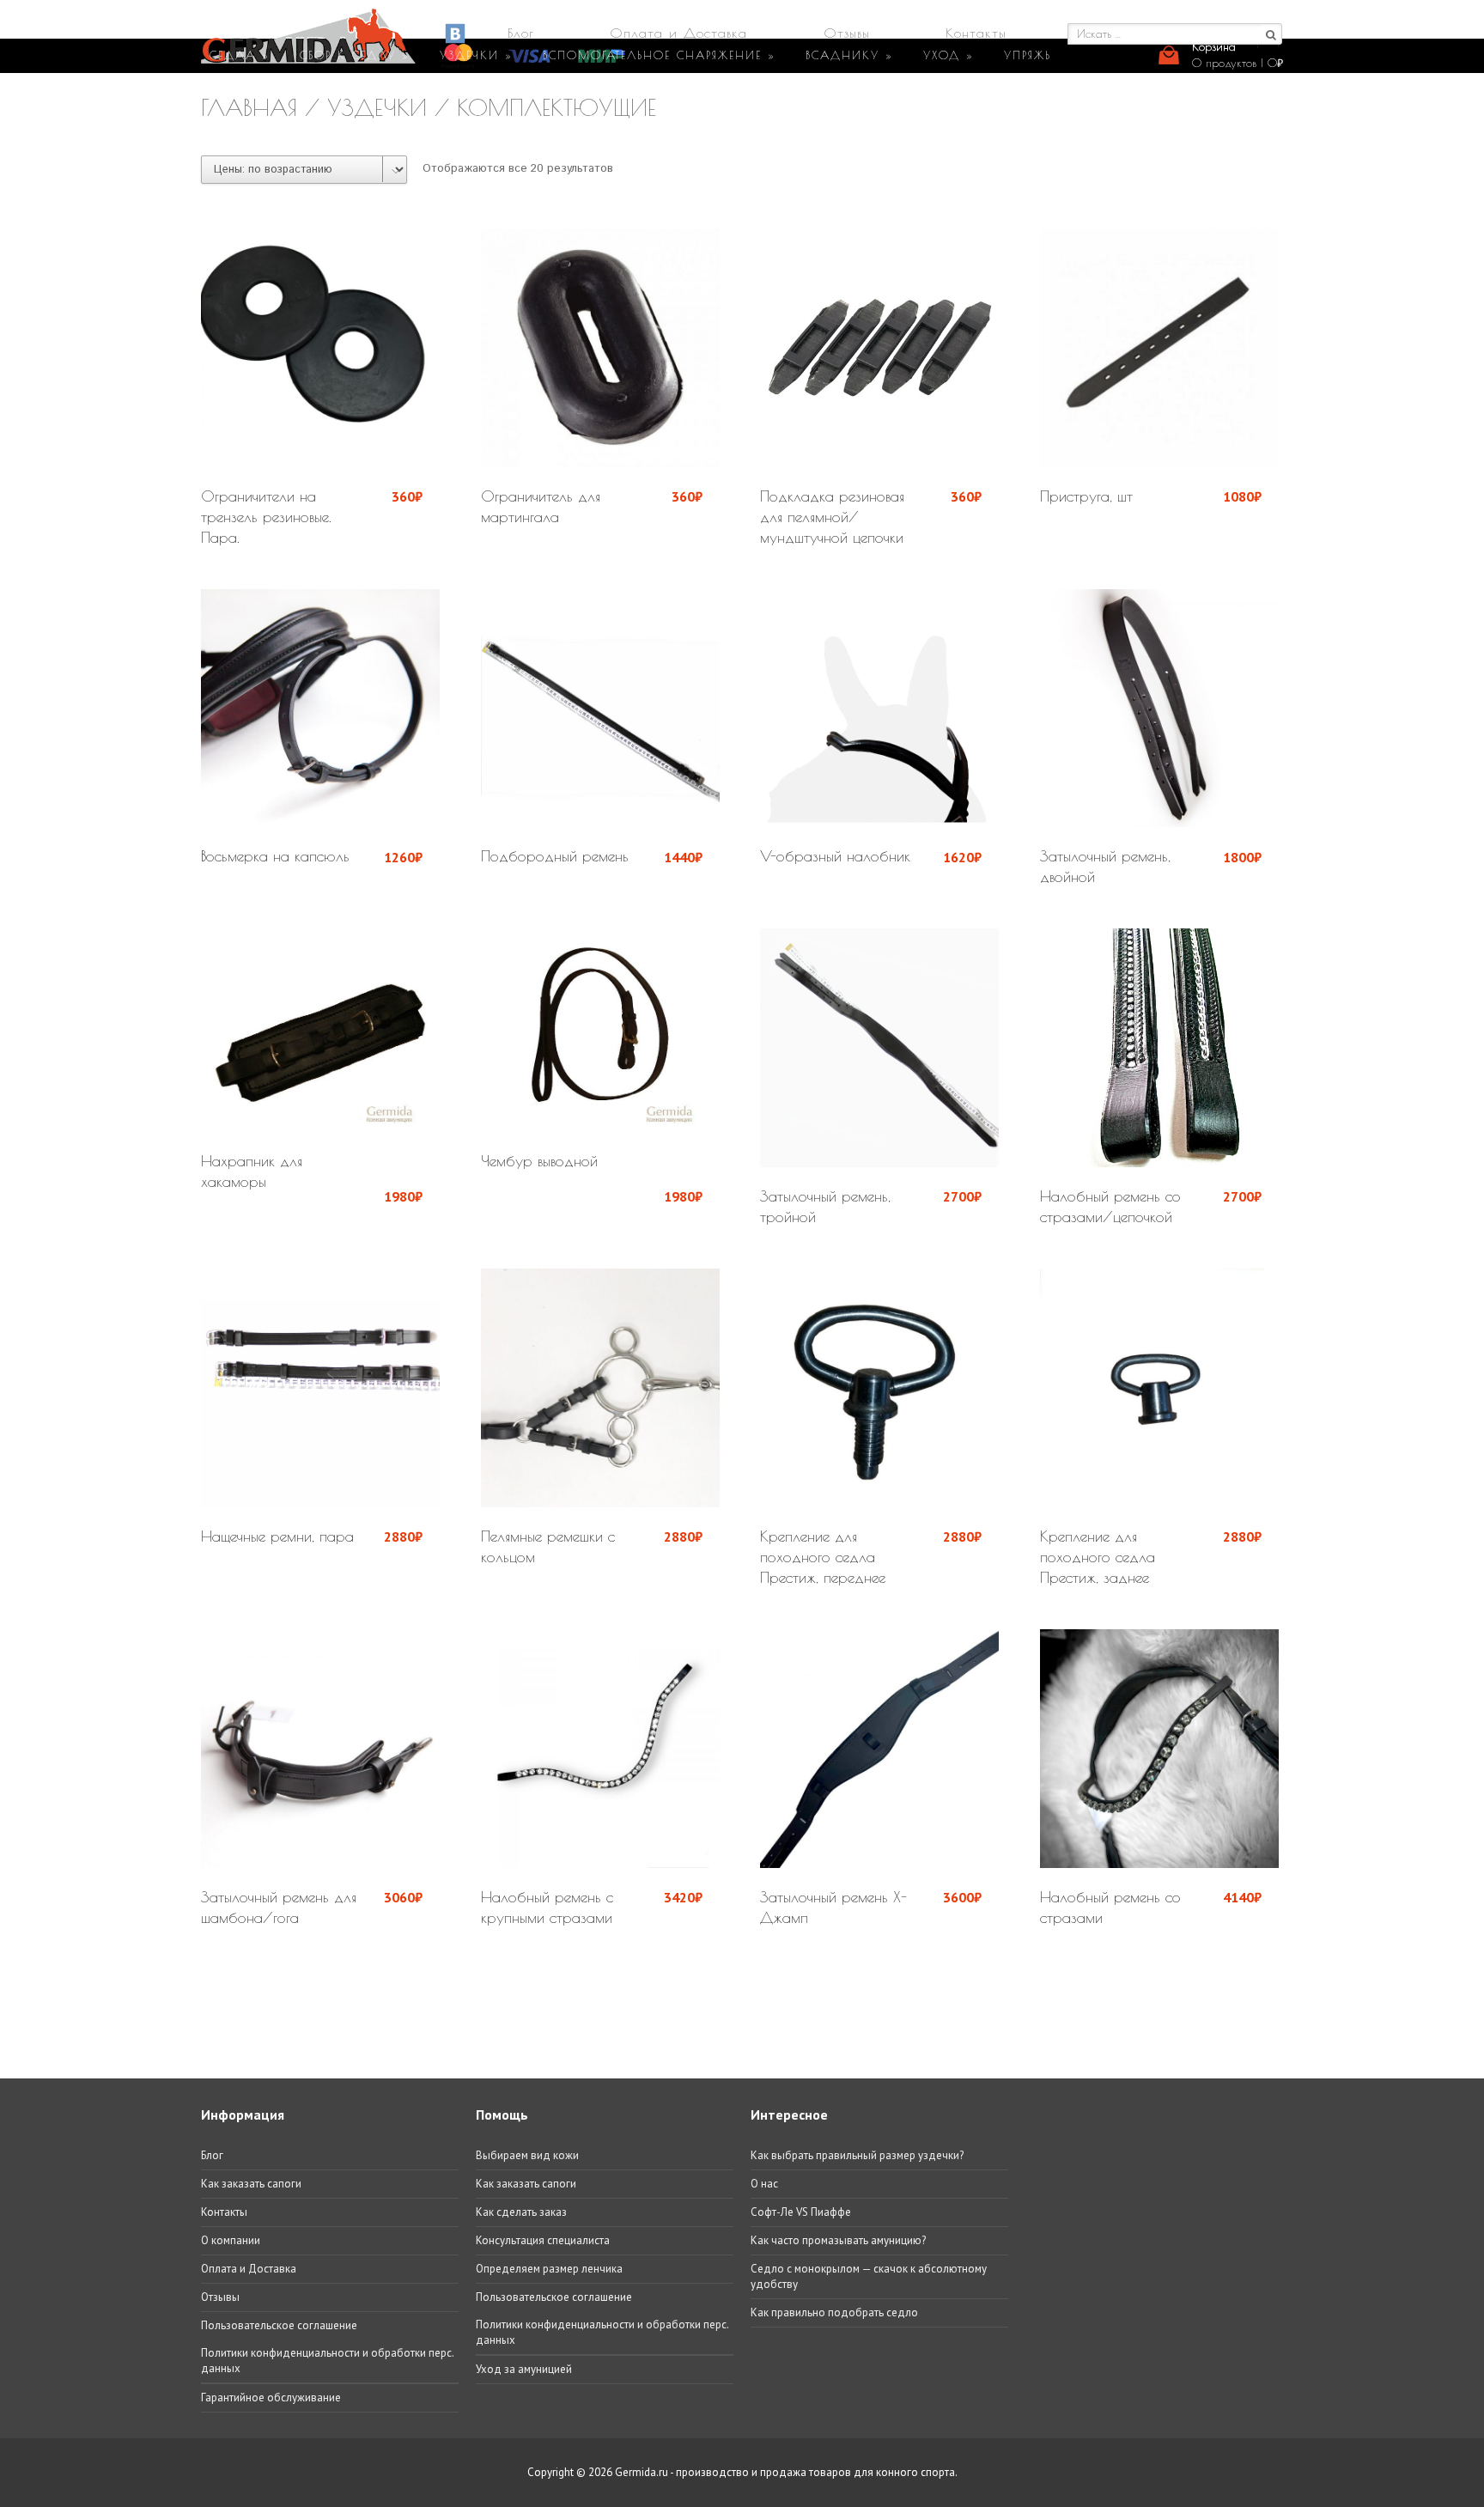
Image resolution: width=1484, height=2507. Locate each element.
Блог (521, 33)
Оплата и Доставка (678, 33)
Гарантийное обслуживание (271, 2397)
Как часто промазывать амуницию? (838, 2240)
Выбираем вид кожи (527, 2155)
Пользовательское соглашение (279, 2325)
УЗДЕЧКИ (476, 55)
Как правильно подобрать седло (834, 2312)
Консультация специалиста (543, 2240)
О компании (231, 2240)
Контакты (976, 33)
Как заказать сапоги (251, 2184)
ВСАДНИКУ (849, 55)
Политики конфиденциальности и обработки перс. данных (327, 2361)
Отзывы (847, 33)
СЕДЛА (240, 55)
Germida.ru (642, 2472)
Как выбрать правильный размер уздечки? (857, 2155)
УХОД (949, 55)
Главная (249, 107)
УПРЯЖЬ (1028, 55)
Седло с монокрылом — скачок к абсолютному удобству (869, 2276)
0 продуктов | (1238, 63)
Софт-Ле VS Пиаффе (801, 2212)
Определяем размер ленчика (549, 2269)
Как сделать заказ (521, 2212)
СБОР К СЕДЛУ (355, 55)
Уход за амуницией (524, 2369)
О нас (764, 2184)
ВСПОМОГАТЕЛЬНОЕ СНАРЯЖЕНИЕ (659, 55)
